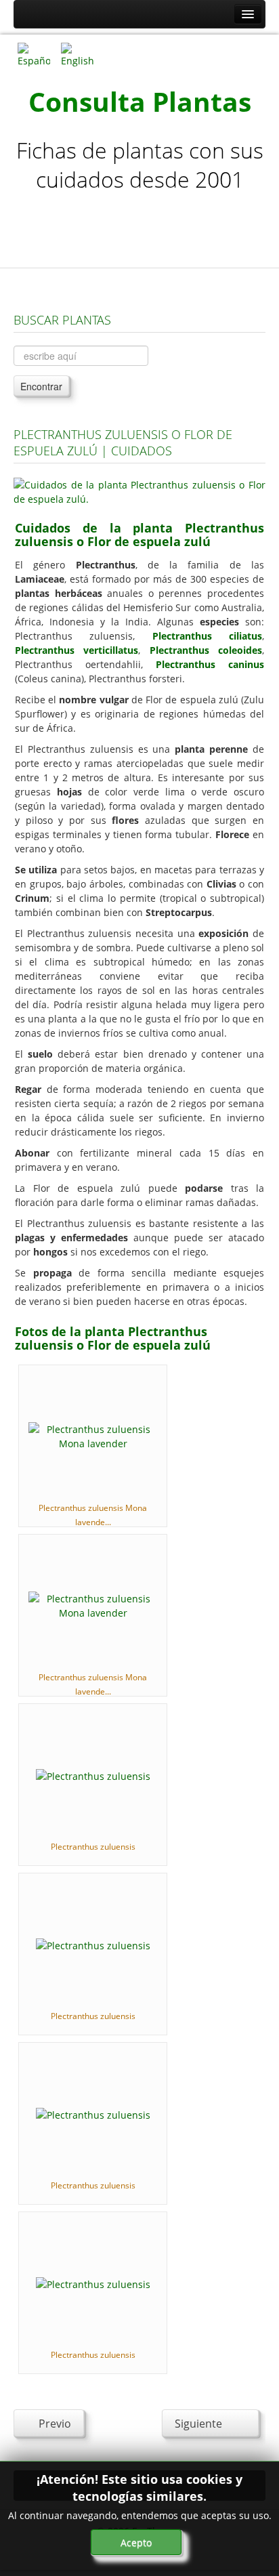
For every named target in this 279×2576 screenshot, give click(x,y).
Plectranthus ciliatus (207, 636)
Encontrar (41, 386)
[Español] (34, 54)
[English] (77, 54)
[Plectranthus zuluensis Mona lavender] (93, 1435)
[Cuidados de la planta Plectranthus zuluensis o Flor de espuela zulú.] (139, 491)
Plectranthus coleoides (206, 650)
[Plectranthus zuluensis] (93, 1775)
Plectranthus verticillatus (77, 650)
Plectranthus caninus (210, 664)
